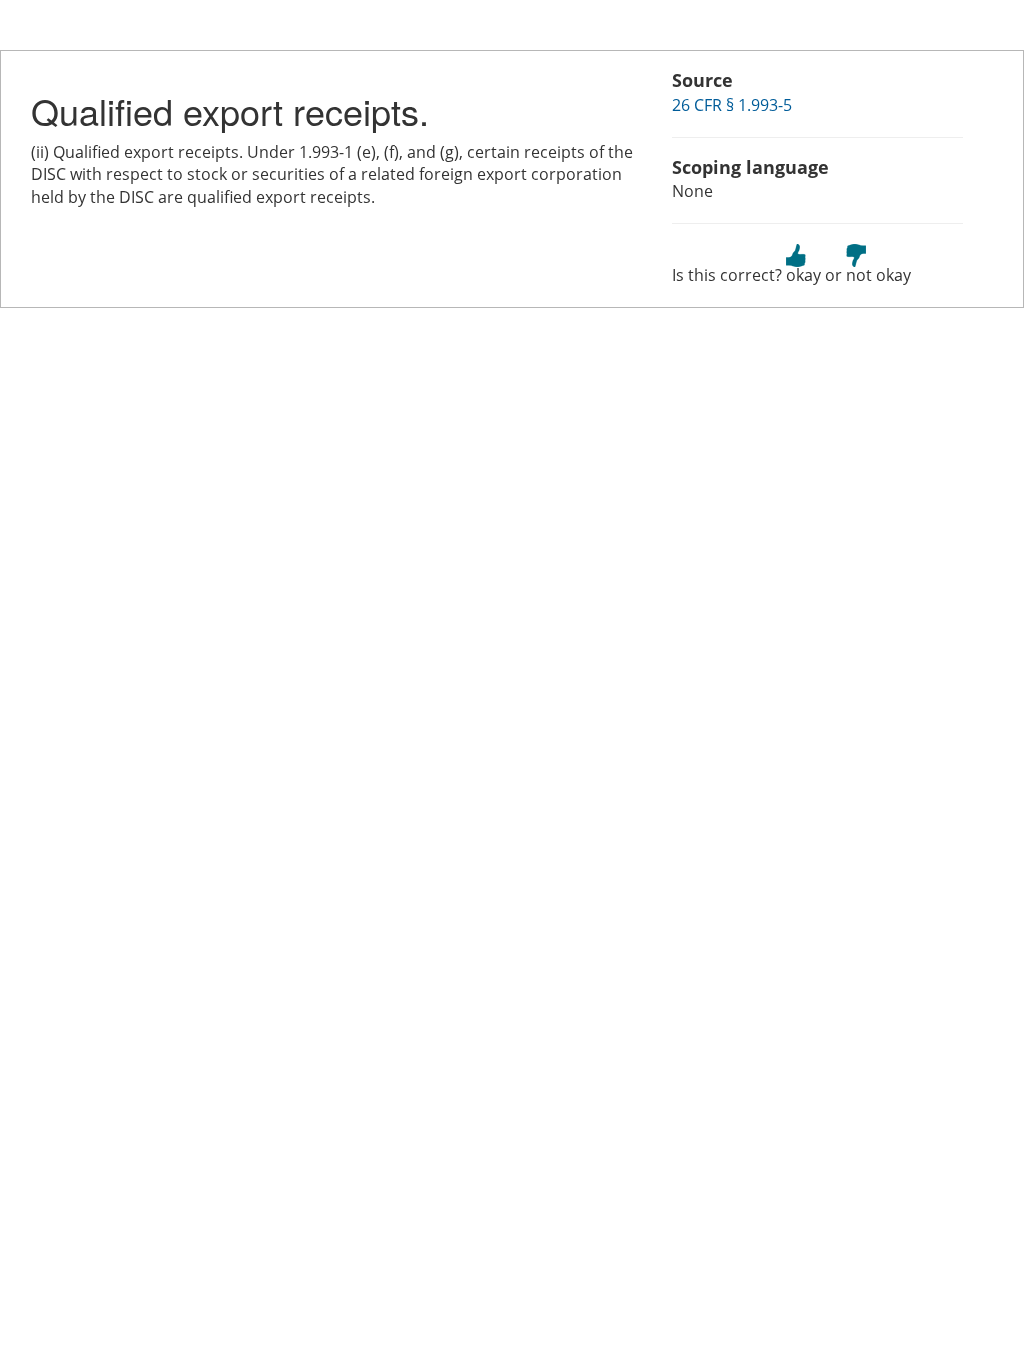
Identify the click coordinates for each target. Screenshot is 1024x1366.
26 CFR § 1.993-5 (732, 105)
